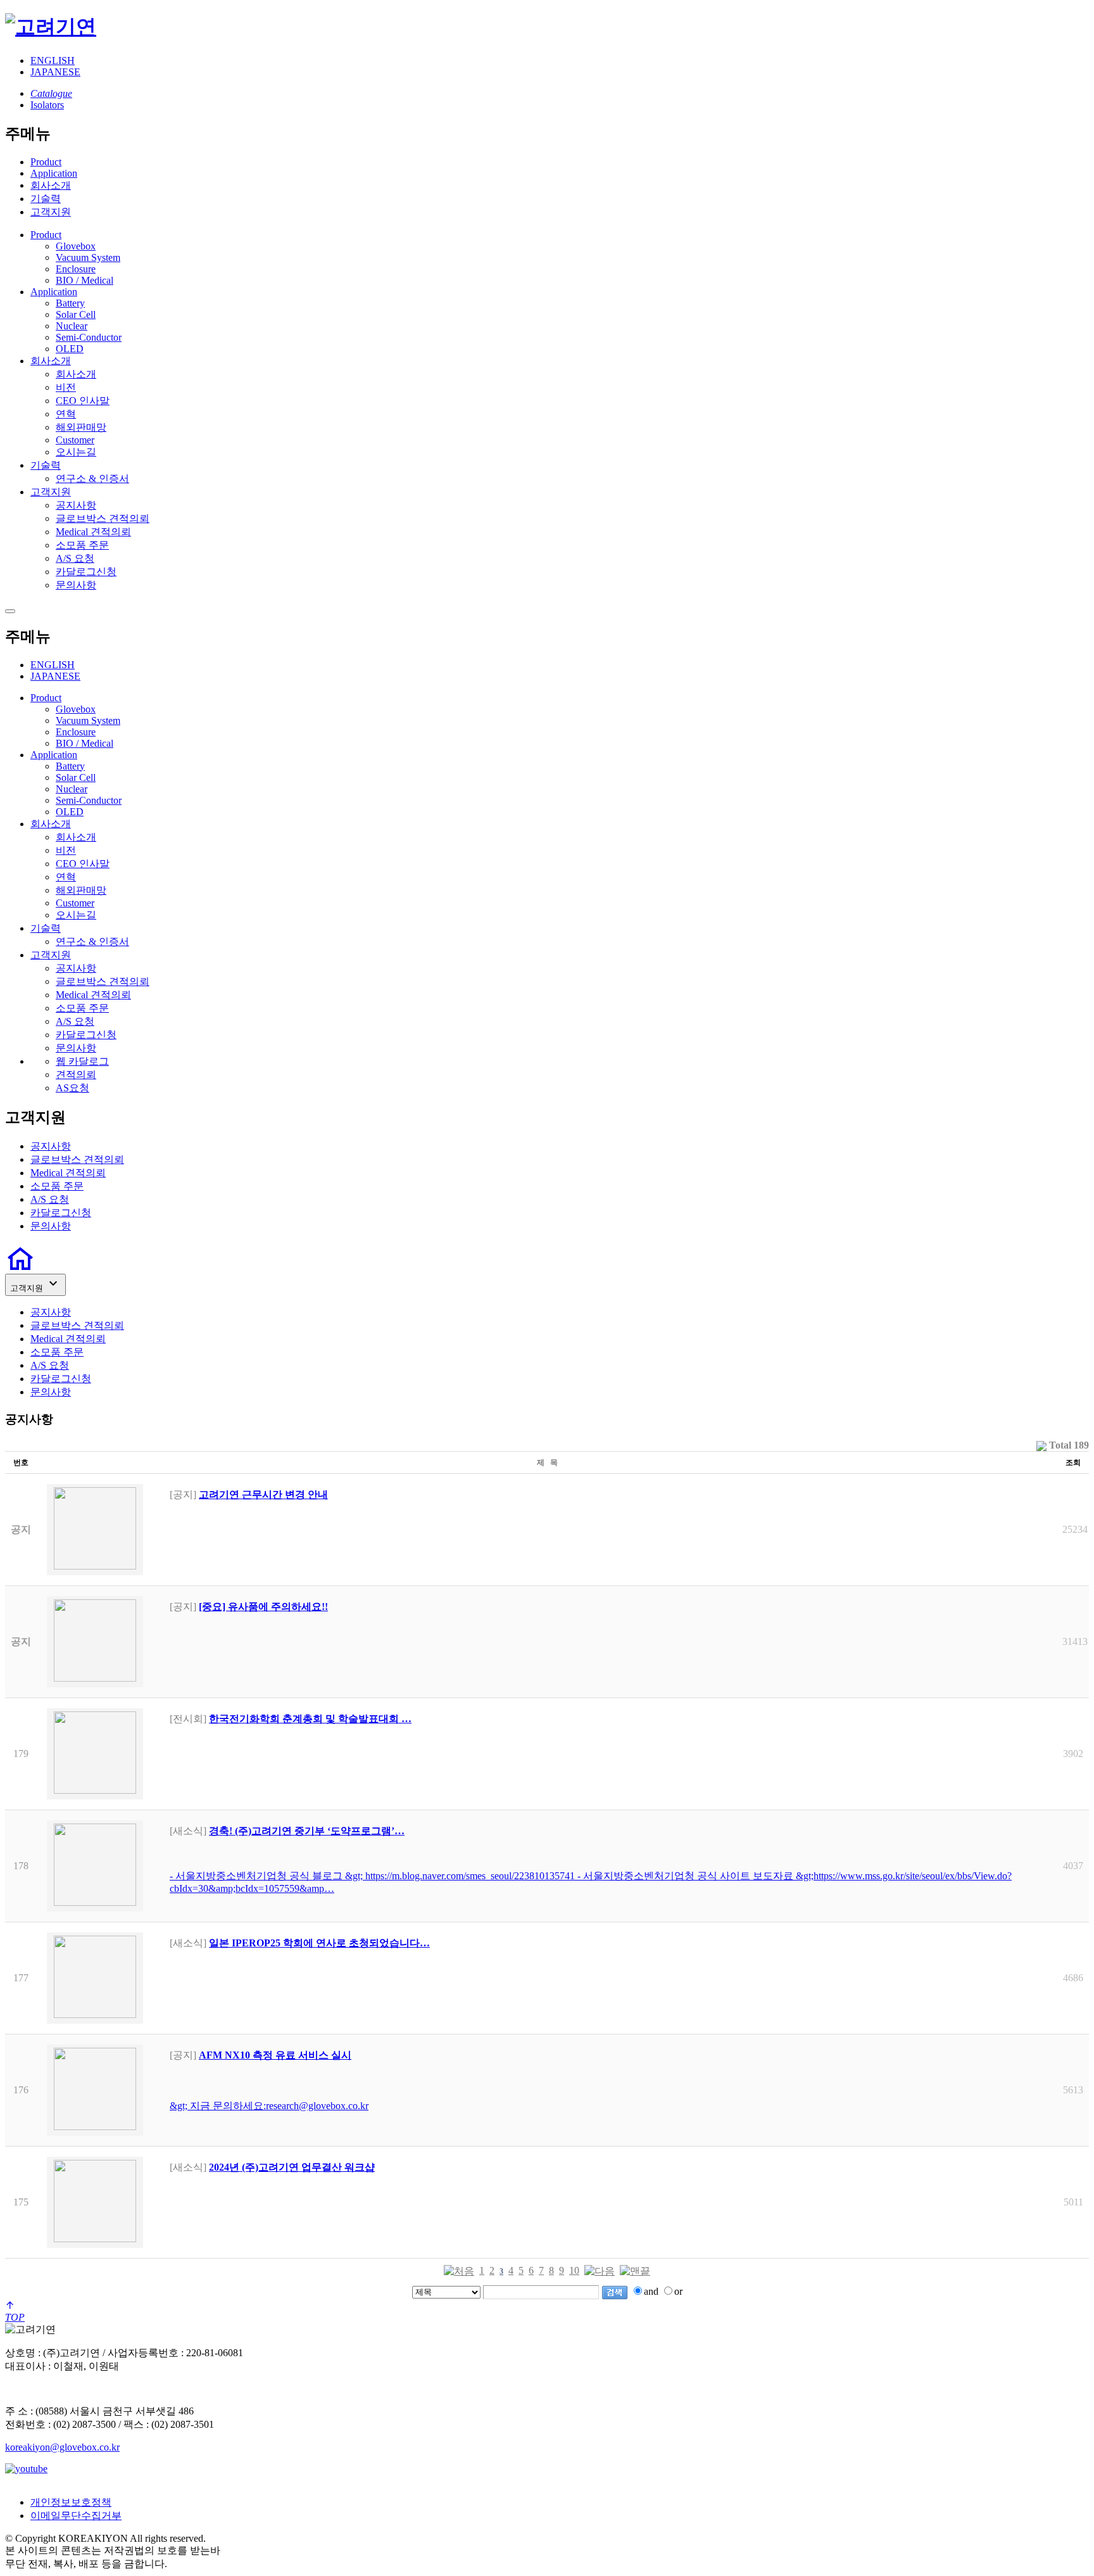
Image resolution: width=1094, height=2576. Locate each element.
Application (54, 173)
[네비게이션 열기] (10, 611)
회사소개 (51, 185)
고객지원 (51, 212)
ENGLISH (53, 60)
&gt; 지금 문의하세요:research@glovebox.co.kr (269, 2106)
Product (46, 162)
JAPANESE (55, 72)
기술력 (46, 199)
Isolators (47, 105)
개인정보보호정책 (71, 2502)
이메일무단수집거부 (76, 2516)
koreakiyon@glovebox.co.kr (62, 2447)
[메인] (51, 27)
